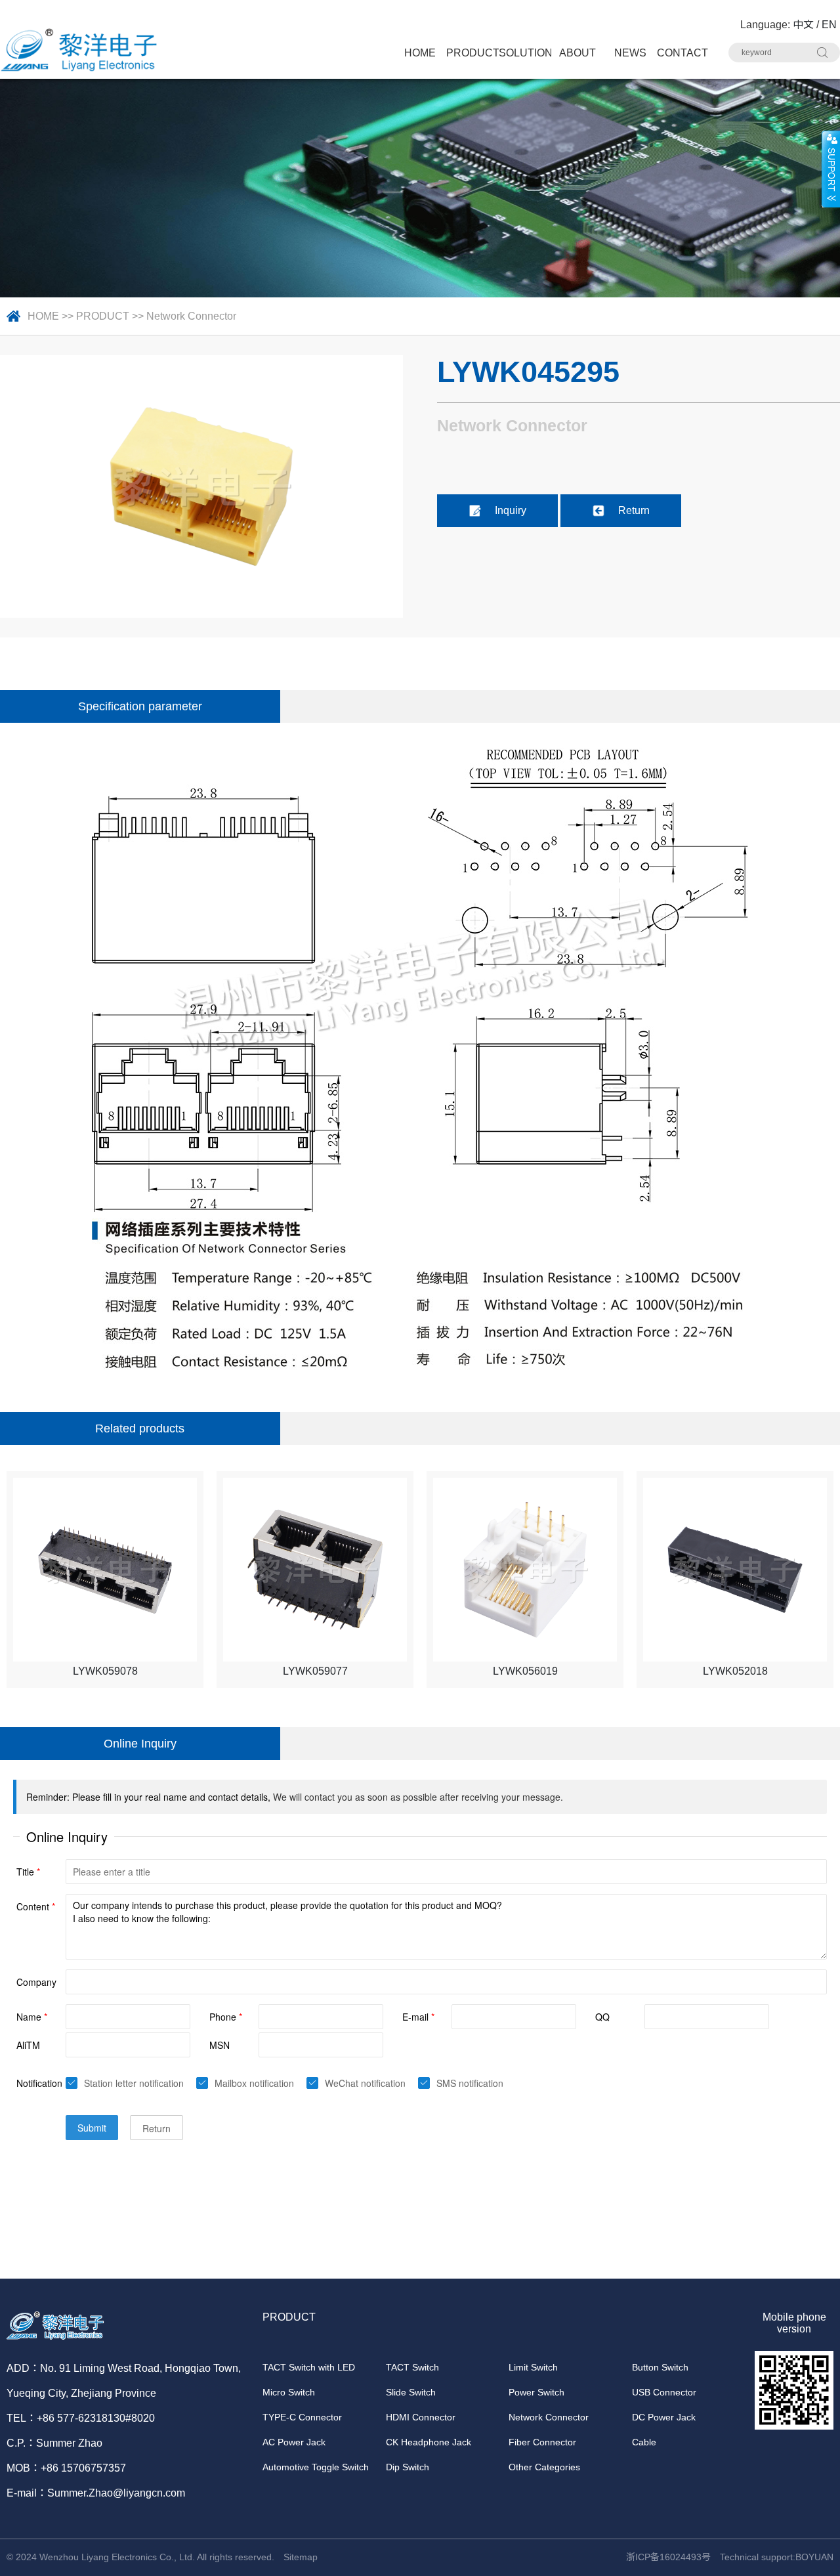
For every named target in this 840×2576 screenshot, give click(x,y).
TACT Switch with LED (309, 2367)
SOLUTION (525, 53)
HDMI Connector (421, 2417)
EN (829, 25)
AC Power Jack (294, 2442)
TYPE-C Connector (302, 2417)
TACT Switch (412, 2367)
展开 (831, 169)
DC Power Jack (664, 2417)
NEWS (630, 53)
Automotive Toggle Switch (316, 2467)
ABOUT (577, 53)
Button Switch (660, 2367)
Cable (644, 2442)
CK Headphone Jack (429, 2442)
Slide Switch (411, 2392)
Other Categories (544, 2467)
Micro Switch (289, 2392)
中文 (803, 25)
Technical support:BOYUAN (777, 2557)
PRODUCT (472, 53)
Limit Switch (533, 2367)
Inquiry (511, 510)
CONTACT (682, 53)
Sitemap (301, 2557)
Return (634, 510)
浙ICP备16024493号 (668, 2557)
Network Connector (191, 316)
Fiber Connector (542, 2442)
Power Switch (536, 2392)
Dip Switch (408, 2467)
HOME (420, 53)
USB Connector (664, 2392)
